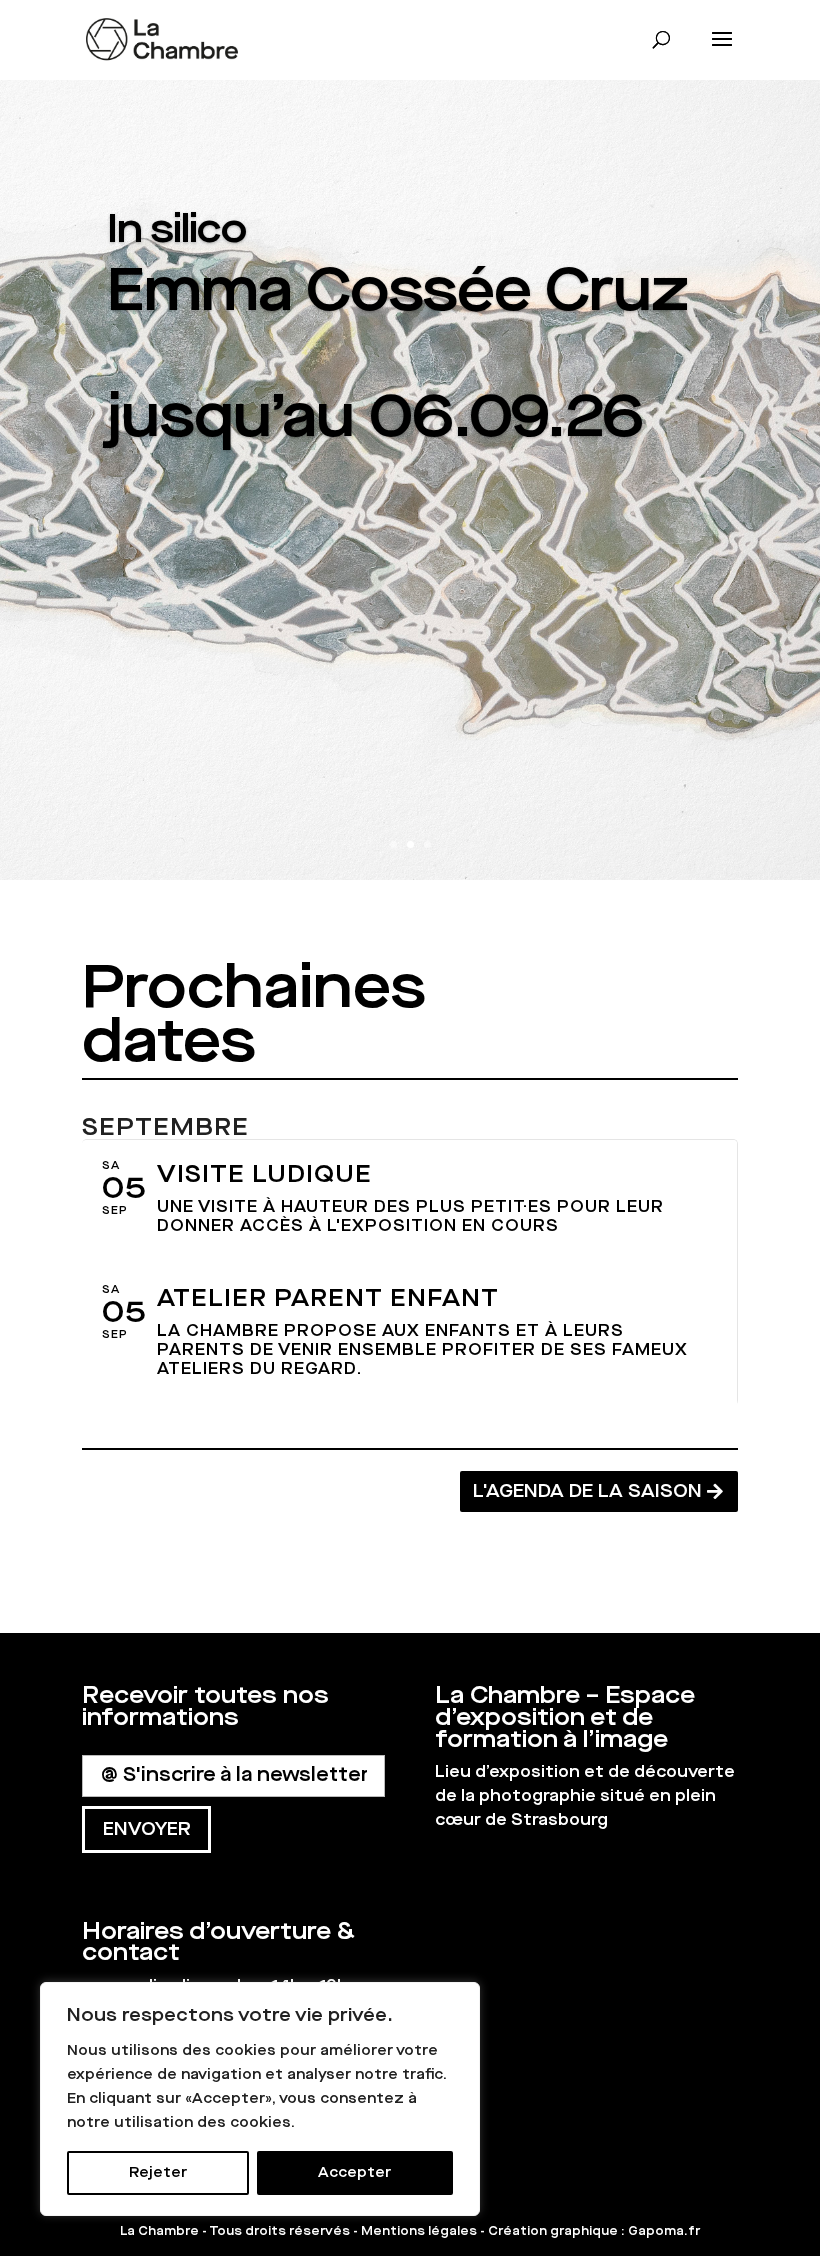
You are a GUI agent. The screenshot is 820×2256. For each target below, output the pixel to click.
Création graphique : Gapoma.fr (594, 2231)
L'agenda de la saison (587, 1491)
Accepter (354, 2172)
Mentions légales (419, 2231)
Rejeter (158, 2172)
